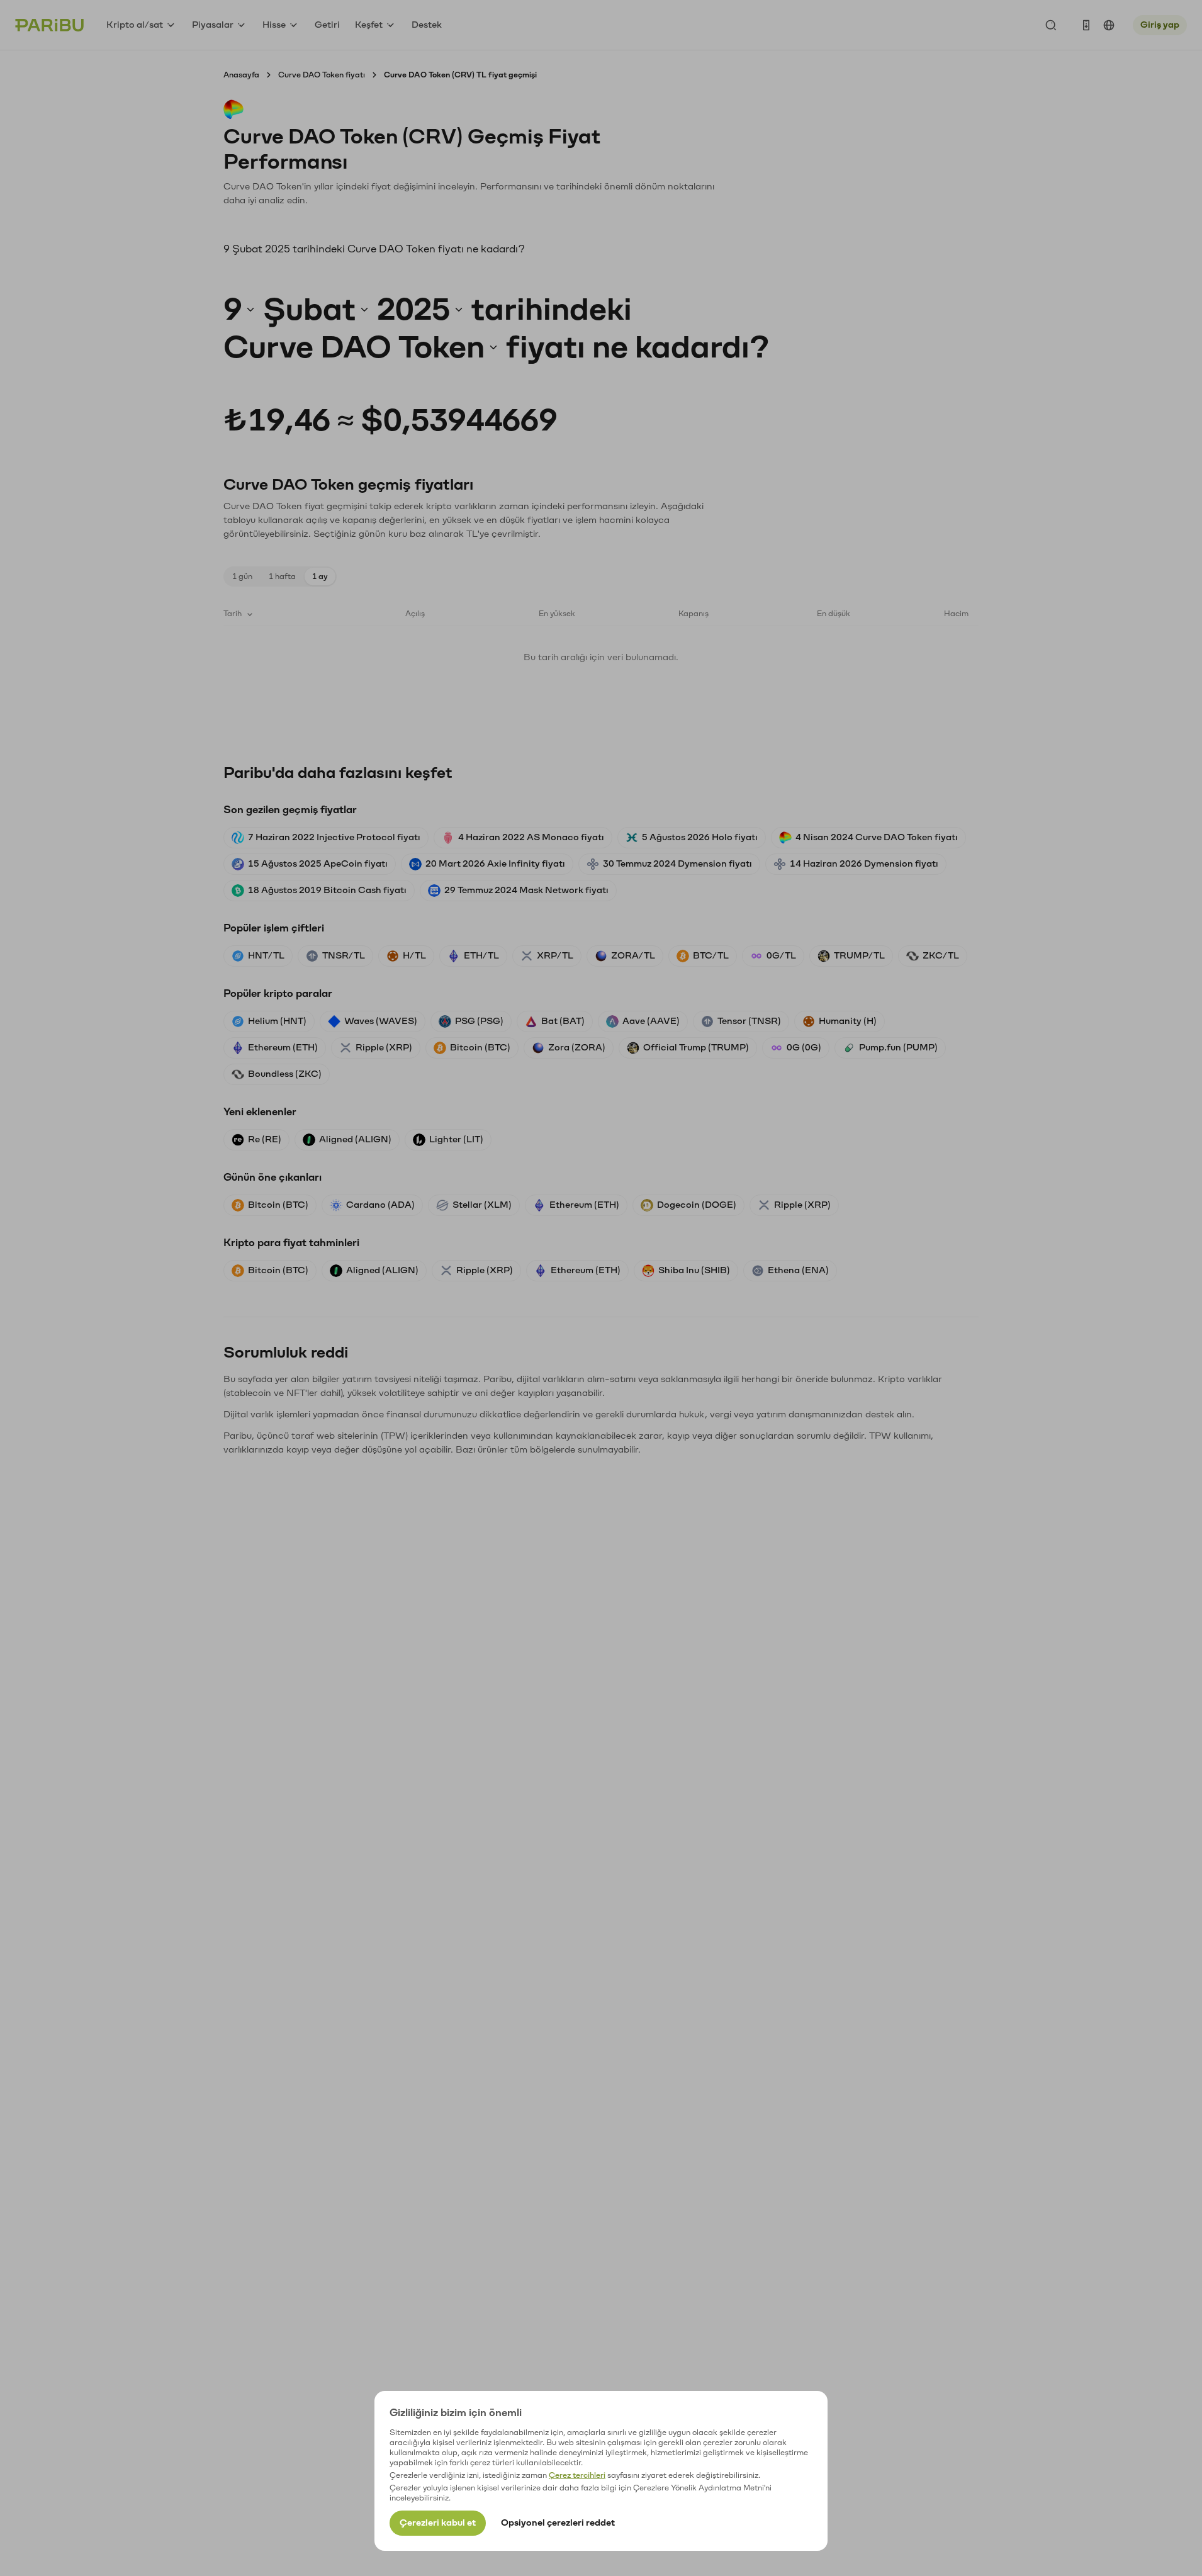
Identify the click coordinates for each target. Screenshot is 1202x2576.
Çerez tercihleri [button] (577, 2475)
